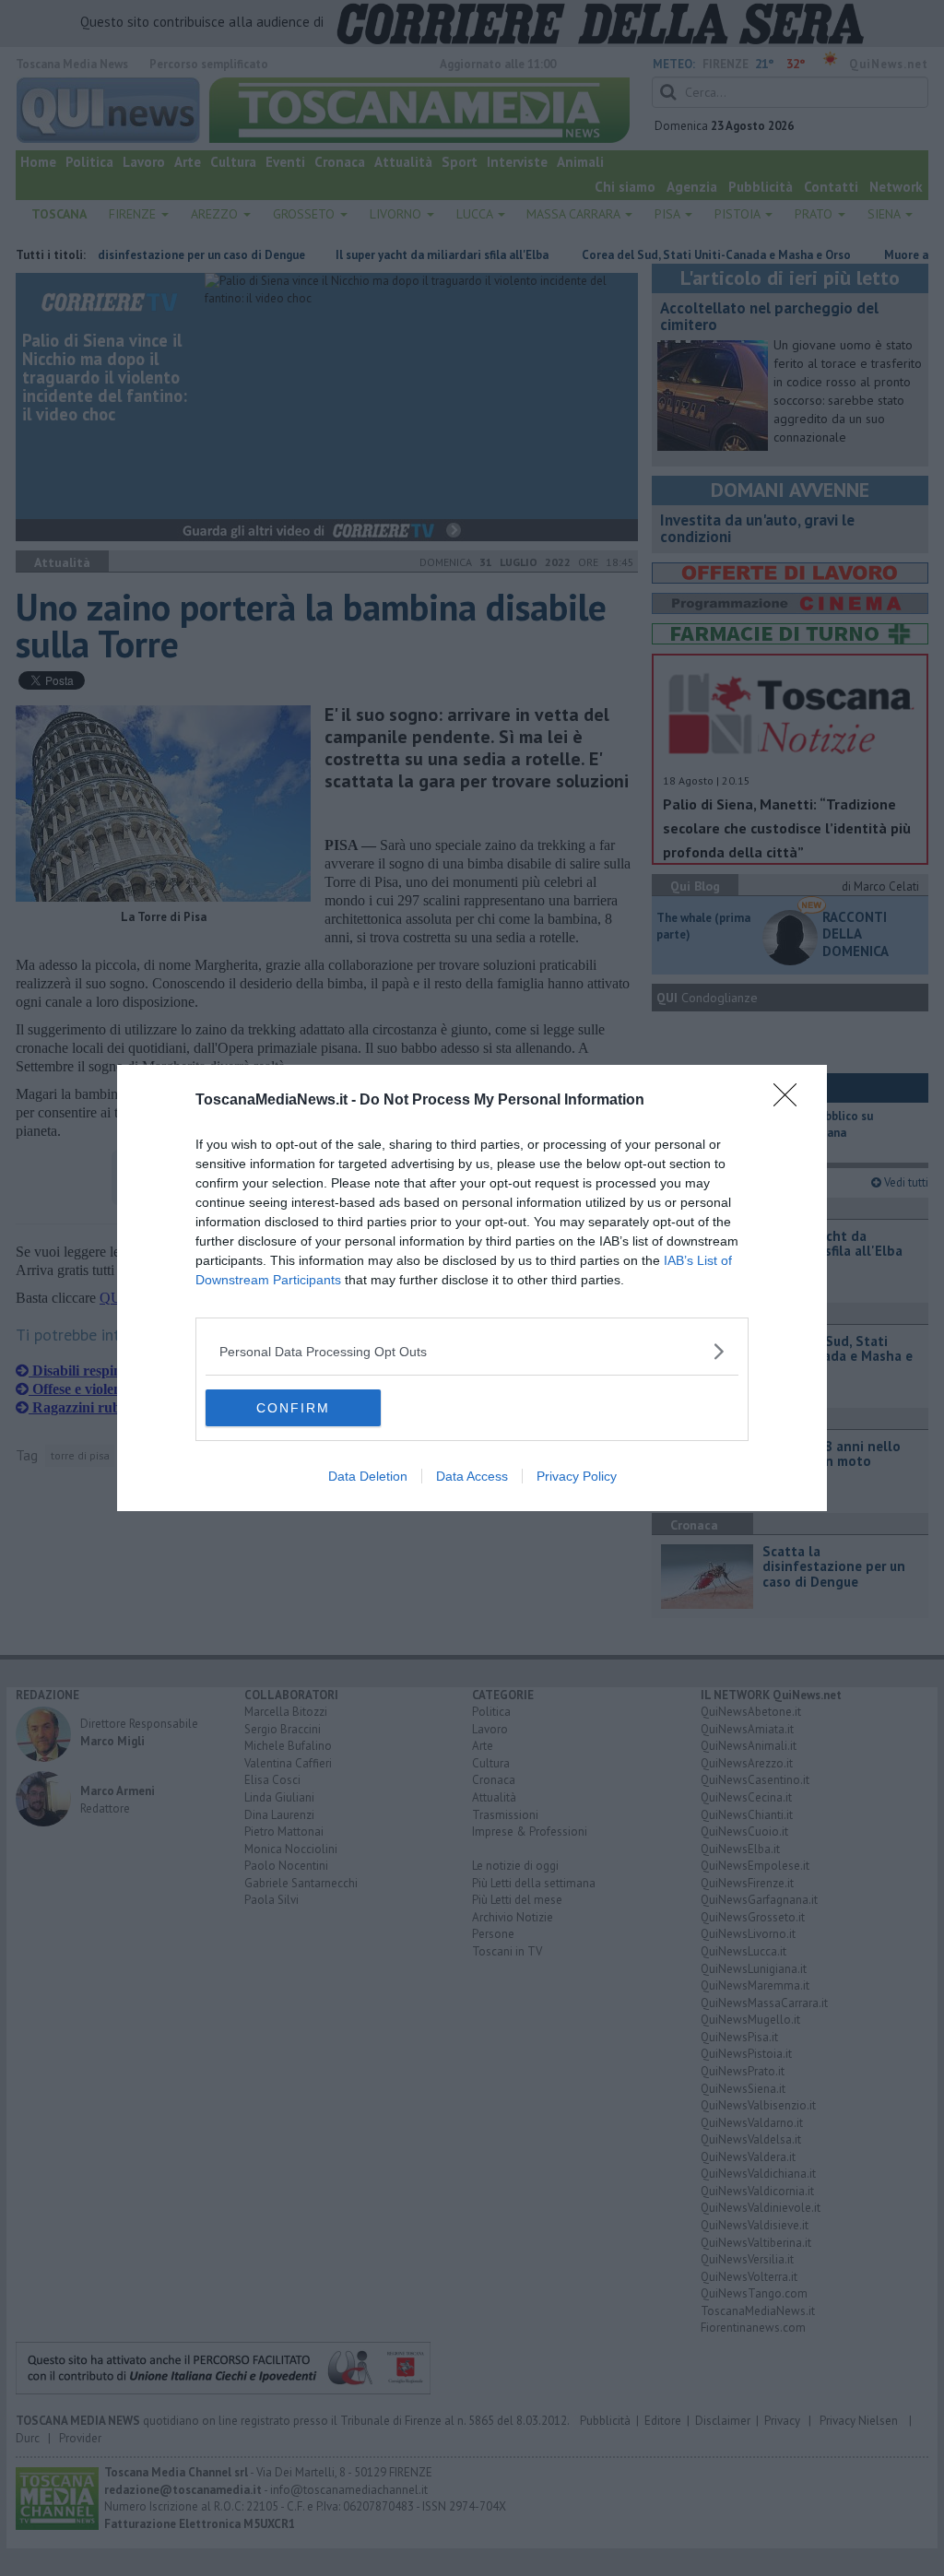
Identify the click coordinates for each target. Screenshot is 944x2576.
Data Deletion (368, 1476)
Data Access (472, 1476)
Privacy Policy (577, 1476)
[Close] (791, 1101)
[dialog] (472, 1288)
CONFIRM (293, 1408)
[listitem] (472, 1351)
